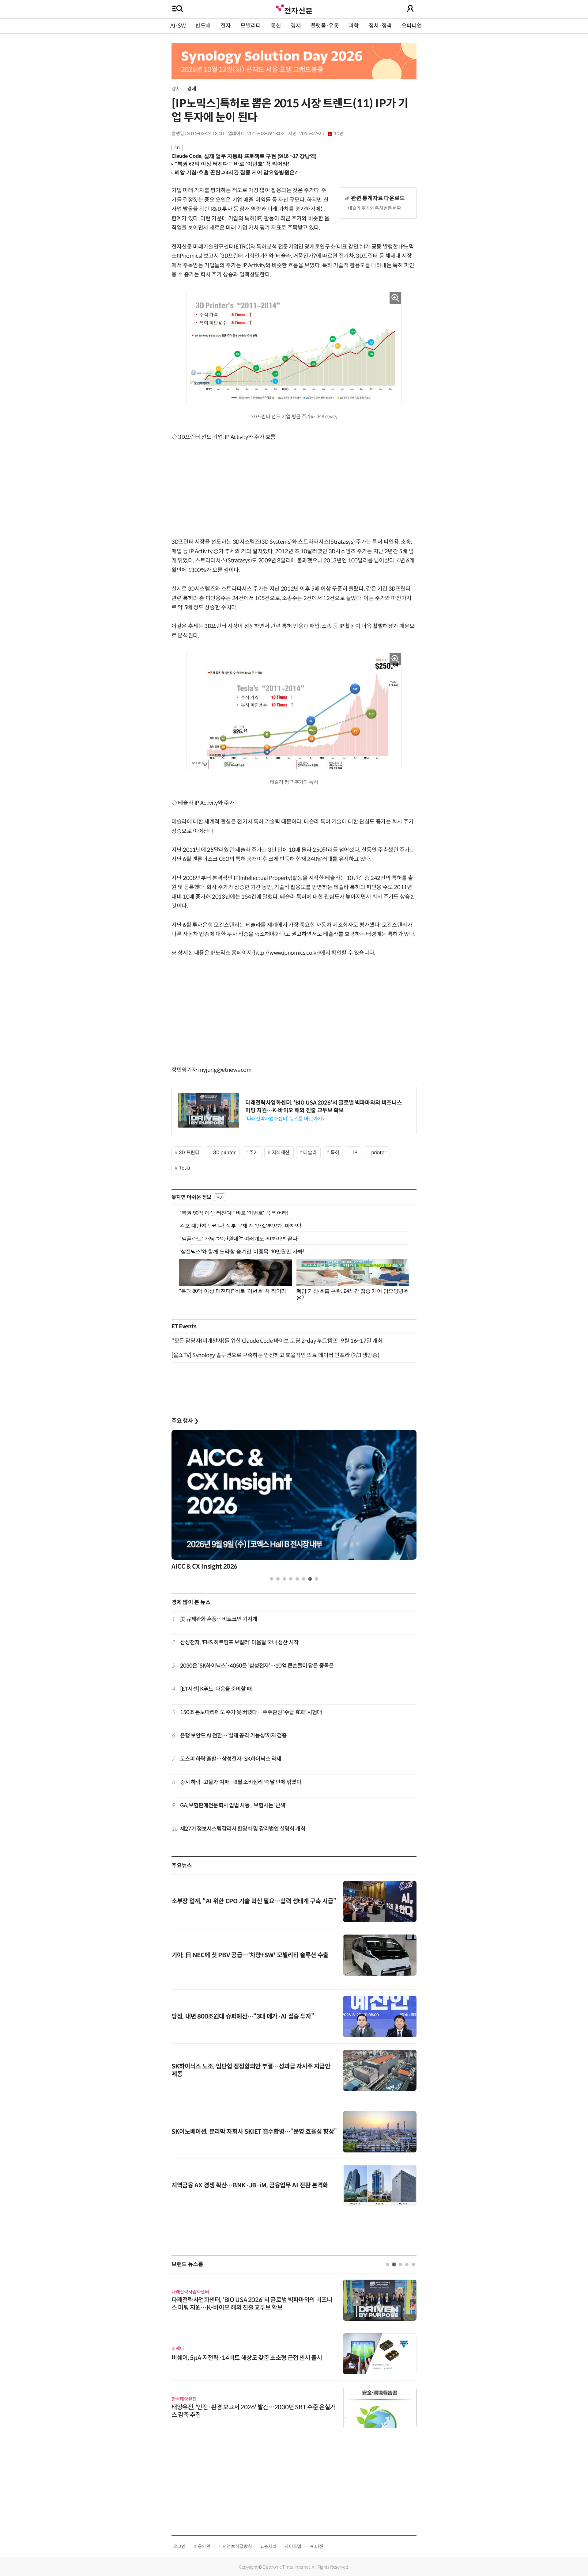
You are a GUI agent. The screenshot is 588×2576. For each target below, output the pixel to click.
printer (379, 1153)
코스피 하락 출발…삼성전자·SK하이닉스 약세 (231, 1759)
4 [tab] (291, 1579)
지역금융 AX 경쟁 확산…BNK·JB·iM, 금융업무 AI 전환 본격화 (250, 2185)
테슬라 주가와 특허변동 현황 (375, 208)
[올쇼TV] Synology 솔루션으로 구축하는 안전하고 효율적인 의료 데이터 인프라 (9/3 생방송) (275, 1355)
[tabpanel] (294, 1502)
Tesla (185, 1168)
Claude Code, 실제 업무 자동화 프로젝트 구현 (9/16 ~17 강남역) (244, 156)
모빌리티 (251, 26)
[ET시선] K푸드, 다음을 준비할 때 (216, 1689)
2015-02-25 (321, 134)
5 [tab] (297, 1579)
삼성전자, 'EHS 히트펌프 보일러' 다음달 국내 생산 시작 (239, 1642)
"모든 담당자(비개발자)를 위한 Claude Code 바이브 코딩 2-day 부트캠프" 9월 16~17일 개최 (277, 1341)
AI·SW (178, 26)
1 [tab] (271, 1579)
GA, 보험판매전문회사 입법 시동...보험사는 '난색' (233, 1805)
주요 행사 (185, 1421)
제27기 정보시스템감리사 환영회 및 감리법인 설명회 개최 (243, 1829)
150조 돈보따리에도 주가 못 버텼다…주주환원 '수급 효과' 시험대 (251, 1712)
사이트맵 (293, 2546)
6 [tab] (304, 1579)
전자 (226, 26)
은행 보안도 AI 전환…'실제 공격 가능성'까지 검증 (234, 1736)
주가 (253, 1153)
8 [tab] (317, 1579)
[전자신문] (294, 8)
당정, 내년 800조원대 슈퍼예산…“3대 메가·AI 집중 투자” (243, 2017)
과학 (354, 26)
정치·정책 (380, 26)
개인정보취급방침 (235, 2546)
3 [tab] (284, 1579)
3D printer (224, 1153)
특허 (335, 1153)
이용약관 (202, 2546)
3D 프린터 (189, 1153)
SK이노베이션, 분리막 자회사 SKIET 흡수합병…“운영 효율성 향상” (254, 2132)
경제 (296, 26)
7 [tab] (310, 1579)
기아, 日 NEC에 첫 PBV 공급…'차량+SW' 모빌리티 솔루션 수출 (250, 1955)
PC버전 (316, 2546)
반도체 (203, 26)
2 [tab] (278, 1579)
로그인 (179, 2546)
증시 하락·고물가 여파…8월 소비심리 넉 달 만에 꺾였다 (241, 1782)
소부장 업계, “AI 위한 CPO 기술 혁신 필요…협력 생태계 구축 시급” (254, 1901)
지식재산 (281, 1153)
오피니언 (412, 26)
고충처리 (268, 2546)
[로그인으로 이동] (410, 9)
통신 (276, 26)
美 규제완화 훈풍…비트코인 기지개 (219, 1619)
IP (355, 1153)
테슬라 (310, 1153)
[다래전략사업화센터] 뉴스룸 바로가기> (285, 1119)
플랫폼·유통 (325, 26)
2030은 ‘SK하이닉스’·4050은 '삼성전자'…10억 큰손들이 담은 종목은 (257, 1666)
